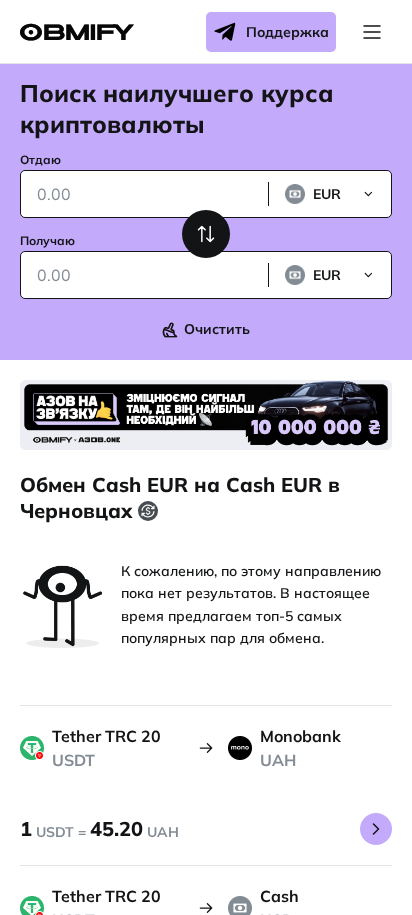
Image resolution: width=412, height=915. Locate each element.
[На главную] (77, 32)
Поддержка (287, 32)
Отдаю (40, 159)
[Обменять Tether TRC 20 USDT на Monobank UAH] (376, 829)
